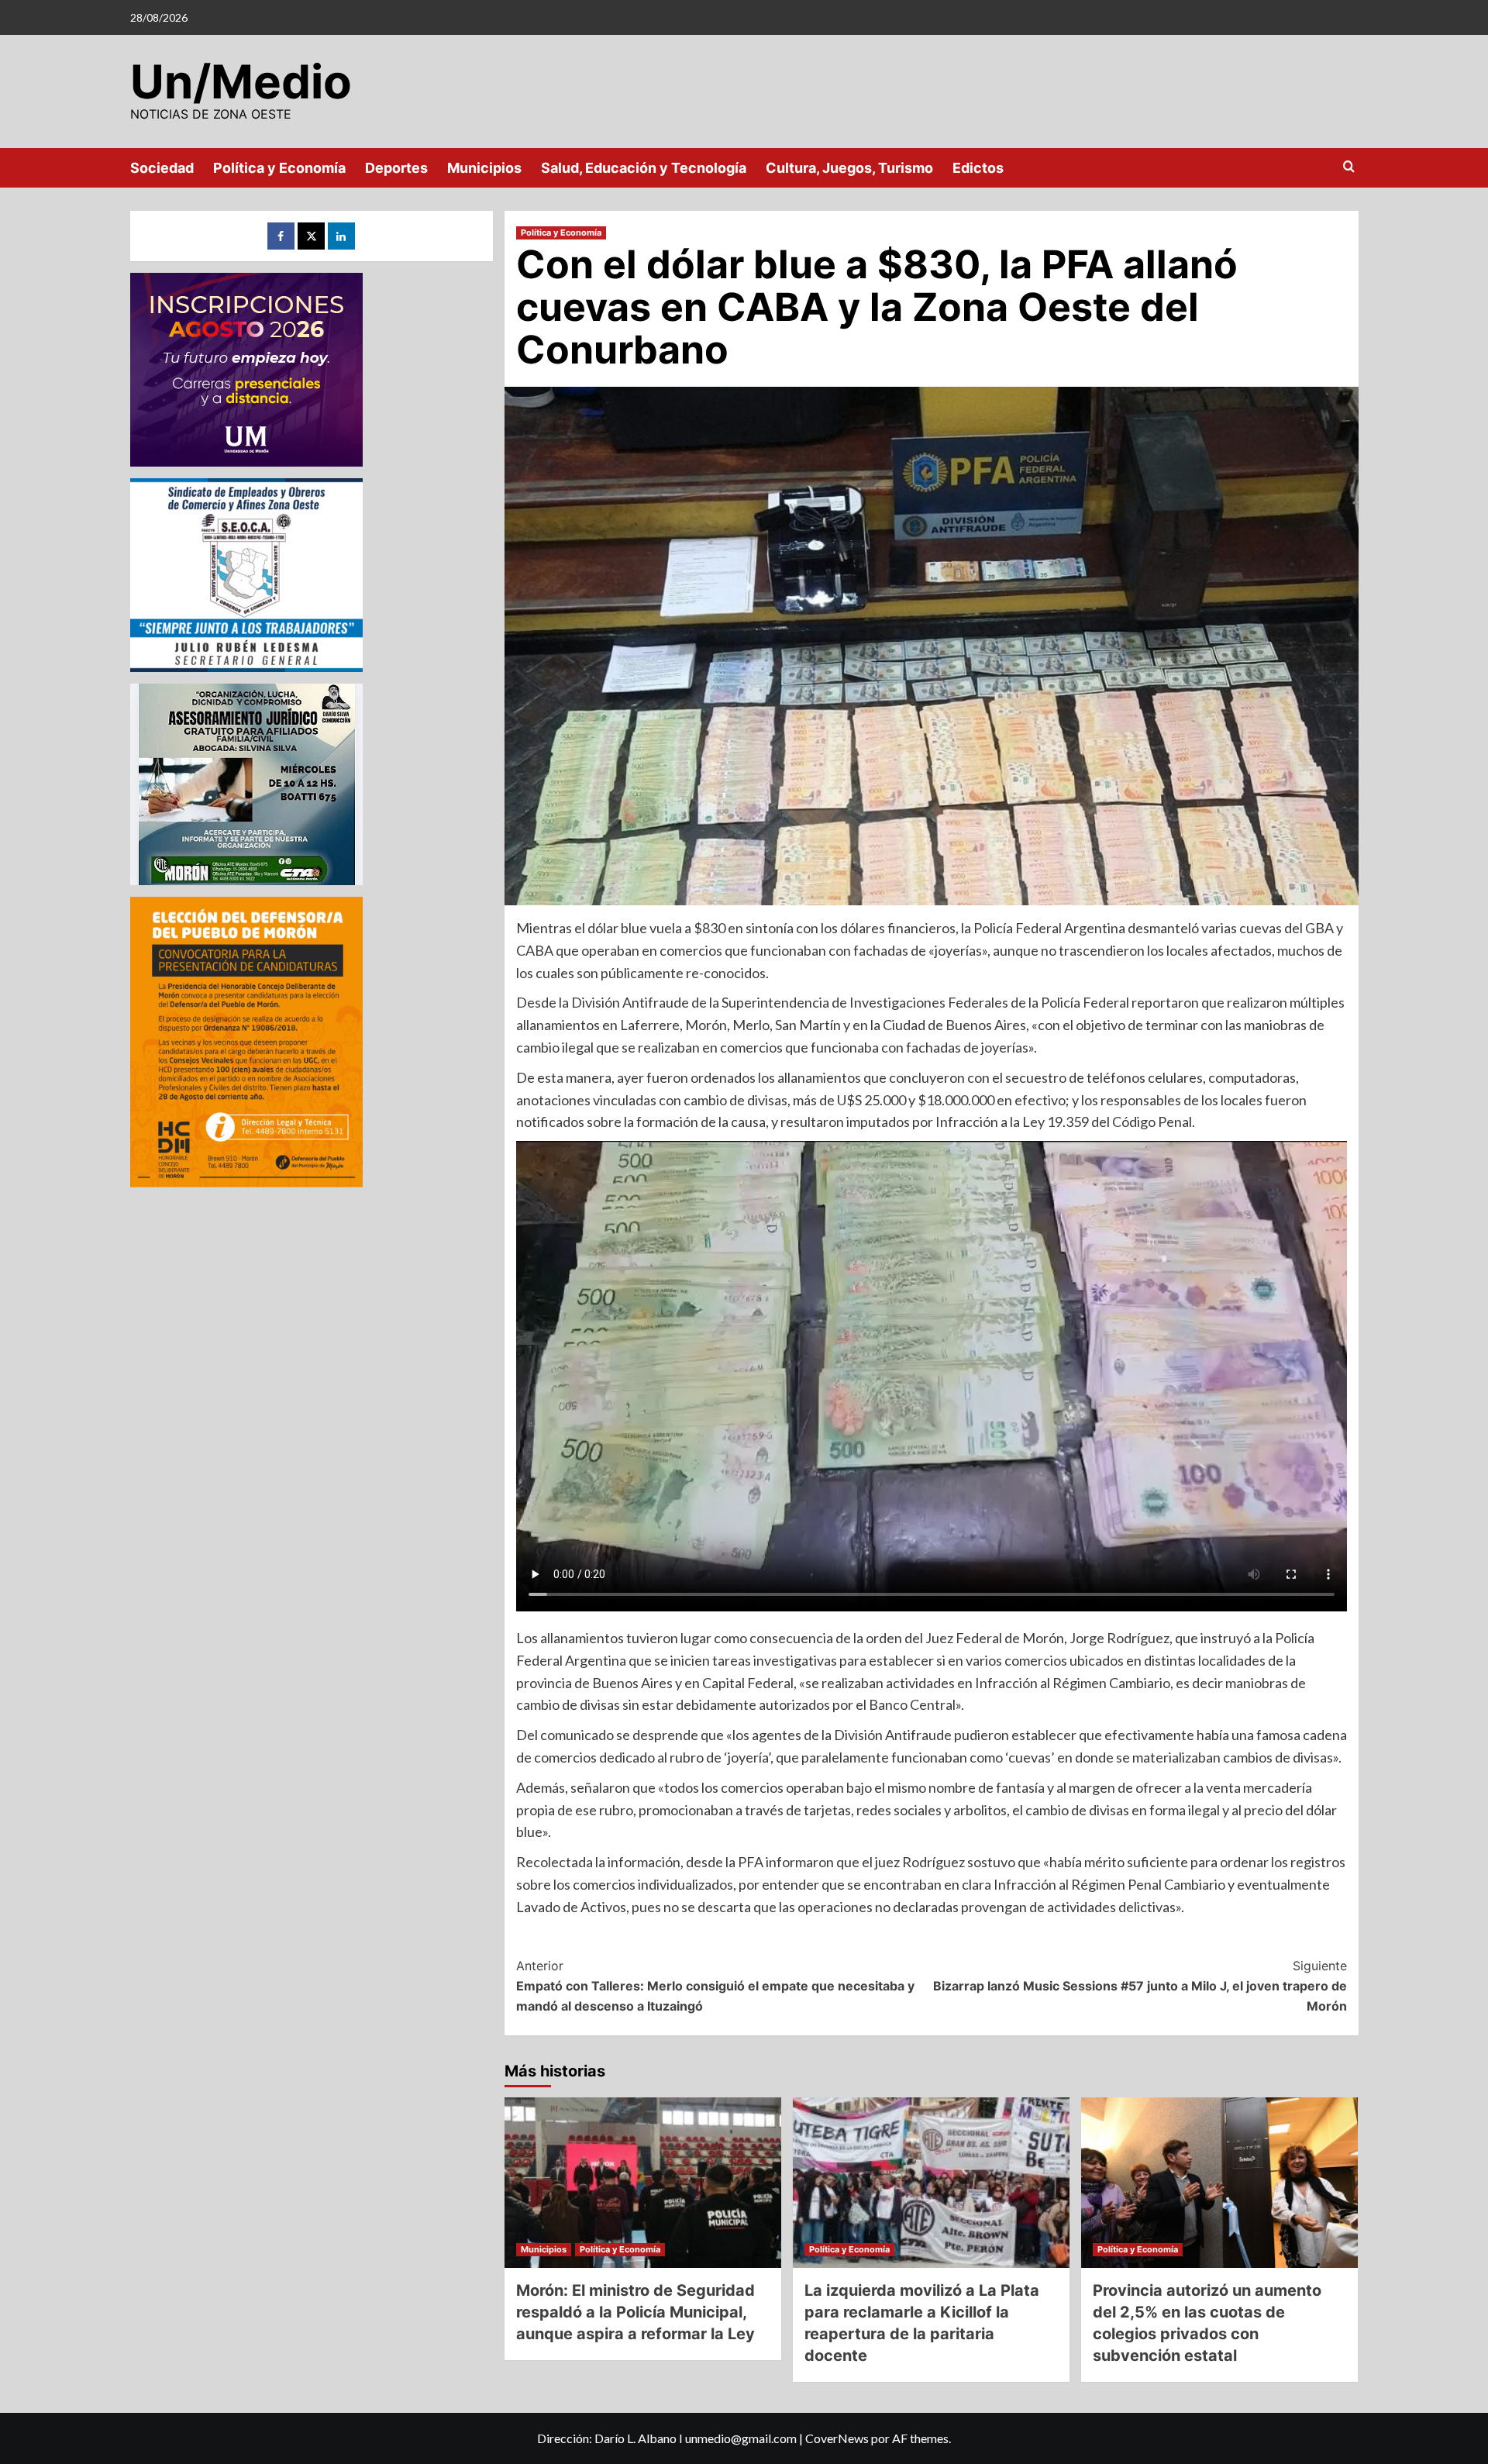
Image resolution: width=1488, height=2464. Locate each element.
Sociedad (162, 168)
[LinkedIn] (341, 236)
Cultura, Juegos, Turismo (849, 168)
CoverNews (837, 2438)
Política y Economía (279, 168)
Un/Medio (241, 81)
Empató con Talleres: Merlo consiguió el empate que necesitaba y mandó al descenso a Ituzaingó (715, 1985)
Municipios (484, 168)
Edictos (978, 168)
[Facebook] (281, 236)
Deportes (396, 168)
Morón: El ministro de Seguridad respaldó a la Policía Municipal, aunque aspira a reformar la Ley (635, 2312)
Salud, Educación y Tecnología (644, 168)
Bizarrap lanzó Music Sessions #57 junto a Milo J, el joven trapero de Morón (1140, 1985)
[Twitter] (311, 236)
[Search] (1349, 167)
